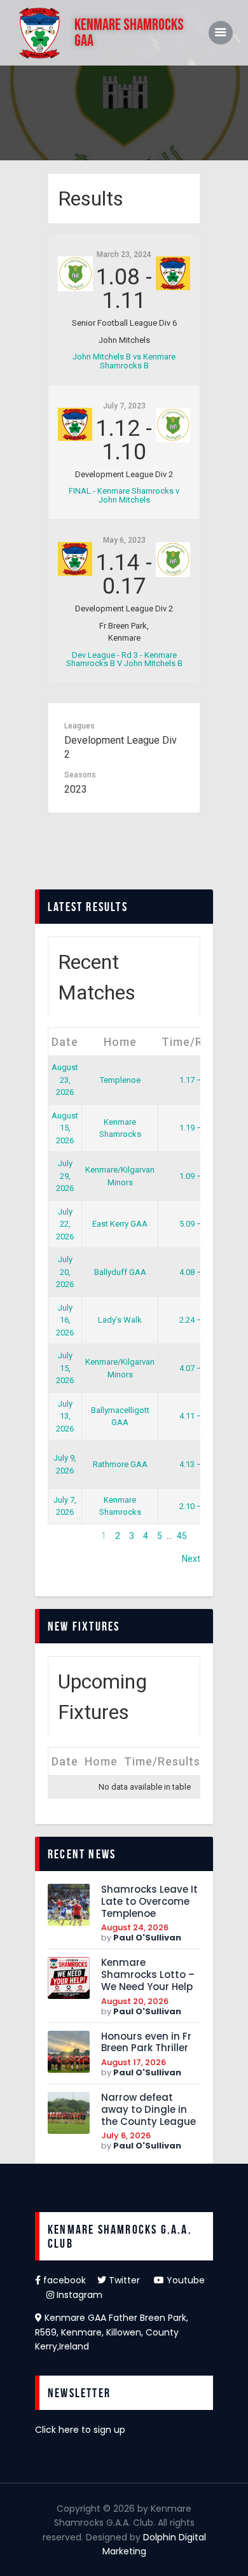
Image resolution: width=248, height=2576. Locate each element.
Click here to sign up (80, 2430)
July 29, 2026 (65, 1176)
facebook (69, 2280)
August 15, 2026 (65, 1128)
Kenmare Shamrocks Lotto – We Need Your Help (148, 1975)
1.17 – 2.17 (199, 1080)
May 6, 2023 (124, 540)
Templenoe (120, 1080)
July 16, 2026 (65, 1320)
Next (191, 1559)
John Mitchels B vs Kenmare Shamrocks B (124, 361)
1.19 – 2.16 (199, 1128)
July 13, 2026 (65, 1416)
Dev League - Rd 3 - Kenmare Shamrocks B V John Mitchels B (124, 660)
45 (182, 1536)
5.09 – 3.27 (199, 1224)
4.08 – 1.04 (199, 1272)
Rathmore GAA (120, 1464)
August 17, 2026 (134, 2062)
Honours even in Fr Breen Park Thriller (146, 2043)
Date (65, 1042)
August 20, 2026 (135, 2001)
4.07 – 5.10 (199, 1368)
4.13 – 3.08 (199, 1464)
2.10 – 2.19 (199, 1506)
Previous (65, 1536)
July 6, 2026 (126, 2135)
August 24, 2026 (135, 1927)
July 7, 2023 (124, 406)
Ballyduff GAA (120, 1272)
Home (120, 1042)
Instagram (78, 2295)
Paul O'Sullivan (147, 1938)
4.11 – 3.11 (199, 1416)
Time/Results (200, 1042)
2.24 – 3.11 (199, 1320)
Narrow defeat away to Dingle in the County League (148, 2110)
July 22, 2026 (65, 1224)
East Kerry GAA (120, 1224)
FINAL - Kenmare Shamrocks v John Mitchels (124, 496)
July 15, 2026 (65, 1368)
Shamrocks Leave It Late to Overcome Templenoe (149, 1902)
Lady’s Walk (120, 1320)
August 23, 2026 (65, 1080)
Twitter (130, 2280)
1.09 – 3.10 (199, 1176)
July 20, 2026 (65, 1272)
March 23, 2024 (124, 254)
